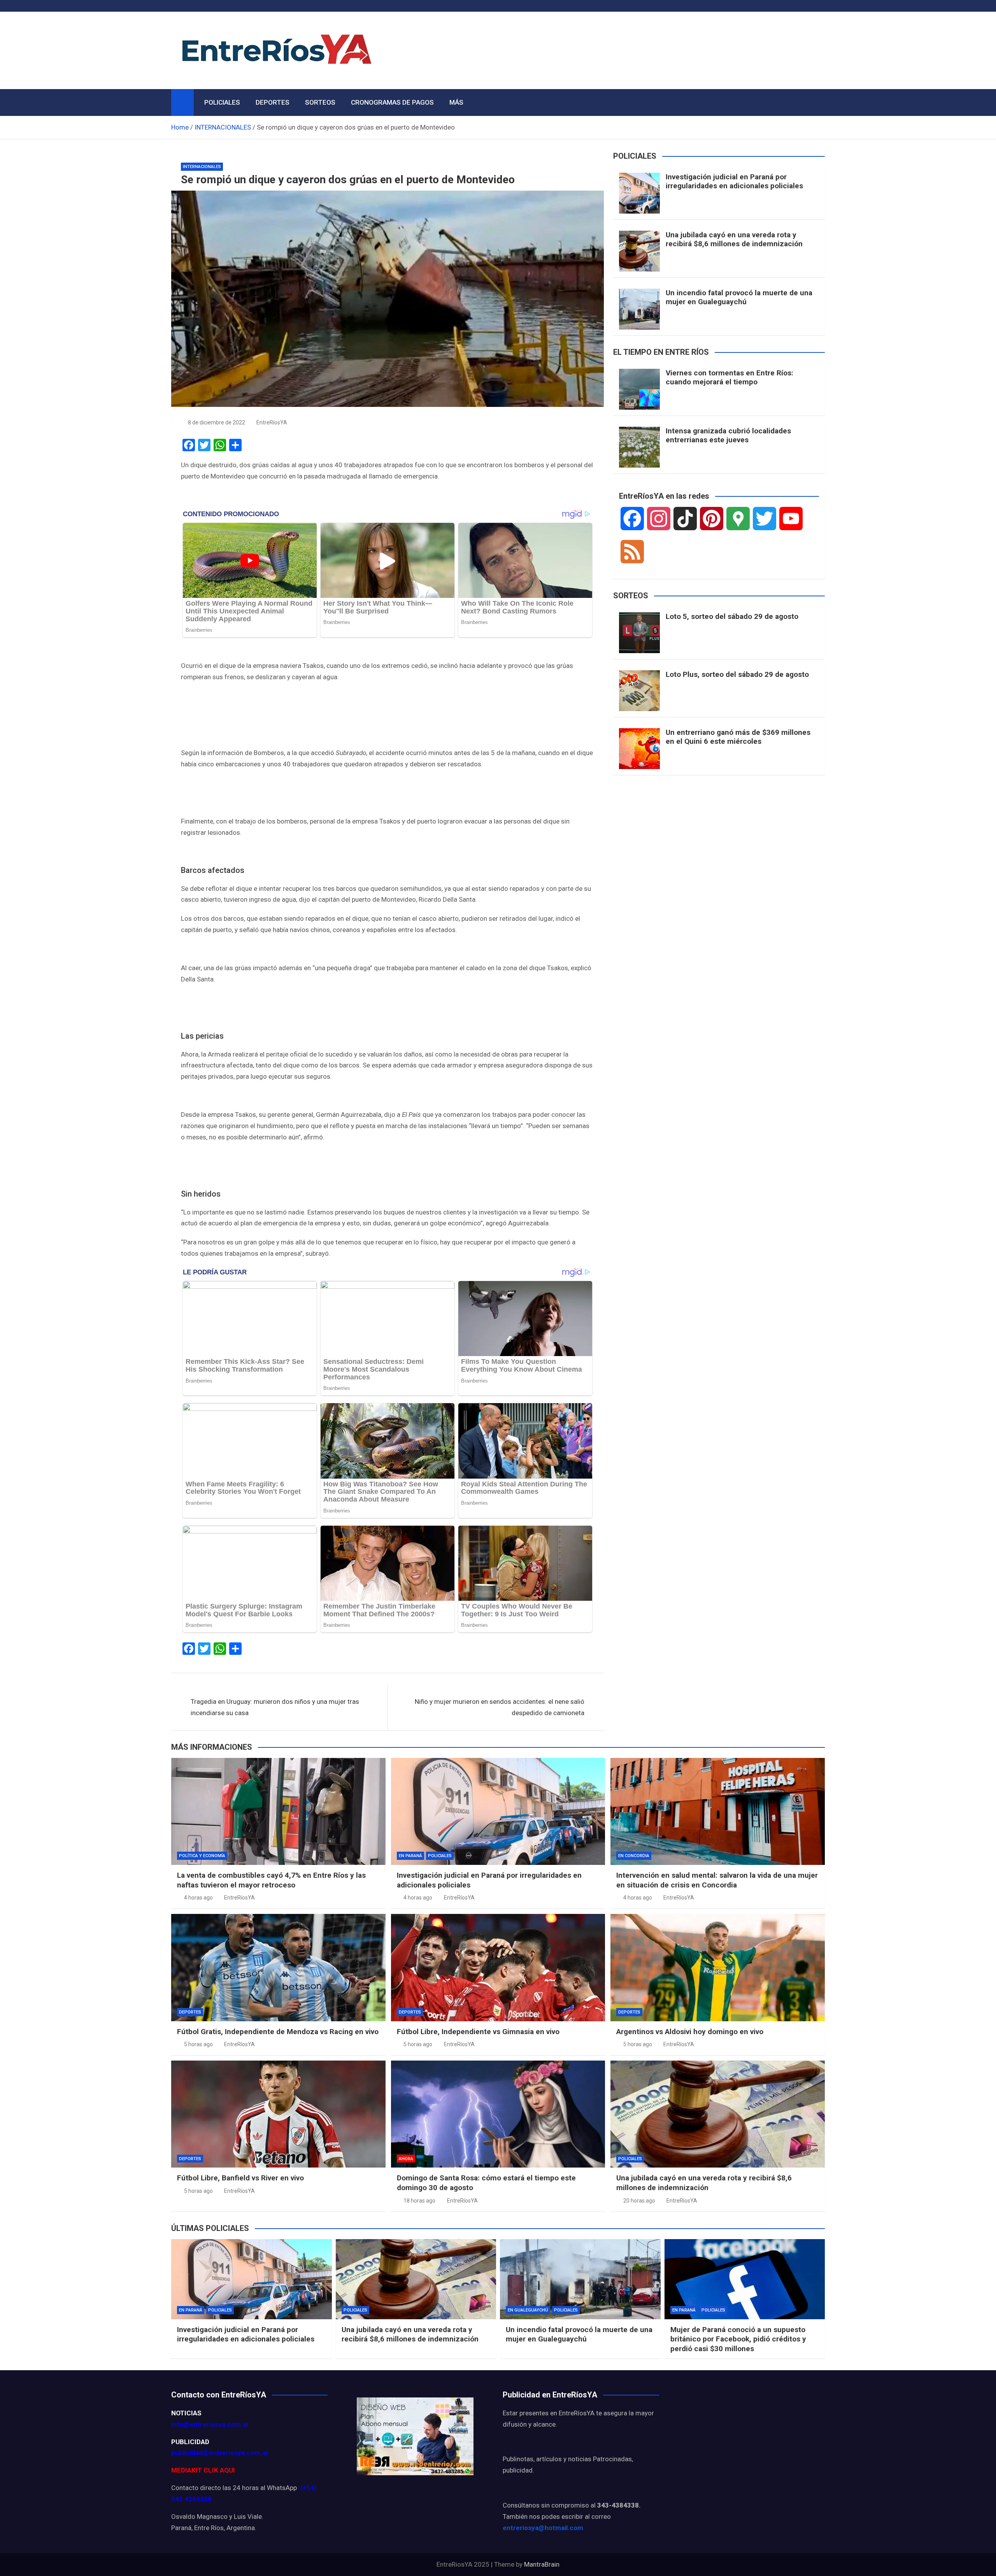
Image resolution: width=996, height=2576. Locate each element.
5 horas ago (198, 2044)
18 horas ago (419, 2201)
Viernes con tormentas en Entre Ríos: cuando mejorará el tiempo (729, 377)
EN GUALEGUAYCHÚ (528, 2310)
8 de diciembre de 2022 (217, 422)
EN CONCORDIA (634, 1856)
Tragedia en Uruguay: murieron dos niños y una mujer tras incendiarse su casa (275, 1707)
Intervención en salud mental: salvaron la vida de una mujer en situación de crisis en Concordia (717, 1880)
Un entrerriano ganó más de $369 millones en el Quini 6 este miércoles (738, 737)
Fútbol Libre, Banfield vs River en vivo (240, 2178)
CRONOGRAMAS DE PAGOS (392, 102)
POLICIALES (222, 102)
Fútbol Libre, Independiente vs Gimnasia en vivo (478, 2032)
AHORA (406, 2159)
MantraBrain (542, 2564)
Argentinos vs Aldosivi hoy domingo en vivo (690, 2032)
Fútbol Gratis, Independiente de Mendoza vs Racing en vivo (278, 2032)
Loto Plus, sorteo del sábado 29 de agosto (737, 674)
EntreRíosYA (272, 422)
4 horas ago (198, 1898)
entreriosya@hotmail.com (543, 2528)
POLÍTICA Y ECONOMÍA (202, 1856)
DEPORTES (273, 102)
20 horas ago (639, 2201)
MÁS (456, 102)
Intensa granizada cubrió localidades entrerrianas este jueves (728, 435)
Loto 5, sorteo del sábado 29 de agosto (732, 616)
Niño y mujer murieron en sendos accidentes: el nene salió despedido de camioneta (500, 1707)
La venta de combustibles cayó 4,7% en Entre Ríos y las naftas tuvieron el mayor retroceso (271, 1880)
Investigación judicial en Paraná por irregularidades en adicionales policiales (734, 181)
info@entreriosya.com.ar (210, 2424)
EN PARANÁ (410, 1856)
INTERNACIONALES (202, 167)
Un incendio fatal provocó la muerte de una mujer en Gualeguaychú (739, 297)
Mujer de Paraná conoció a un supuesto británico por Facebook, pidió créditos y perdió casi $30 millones (738, 2339)
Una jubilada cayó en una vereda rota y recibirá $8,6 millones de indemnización (734, 239)
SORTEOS (320, 102)
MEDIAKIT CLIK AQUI (203, 2470)
